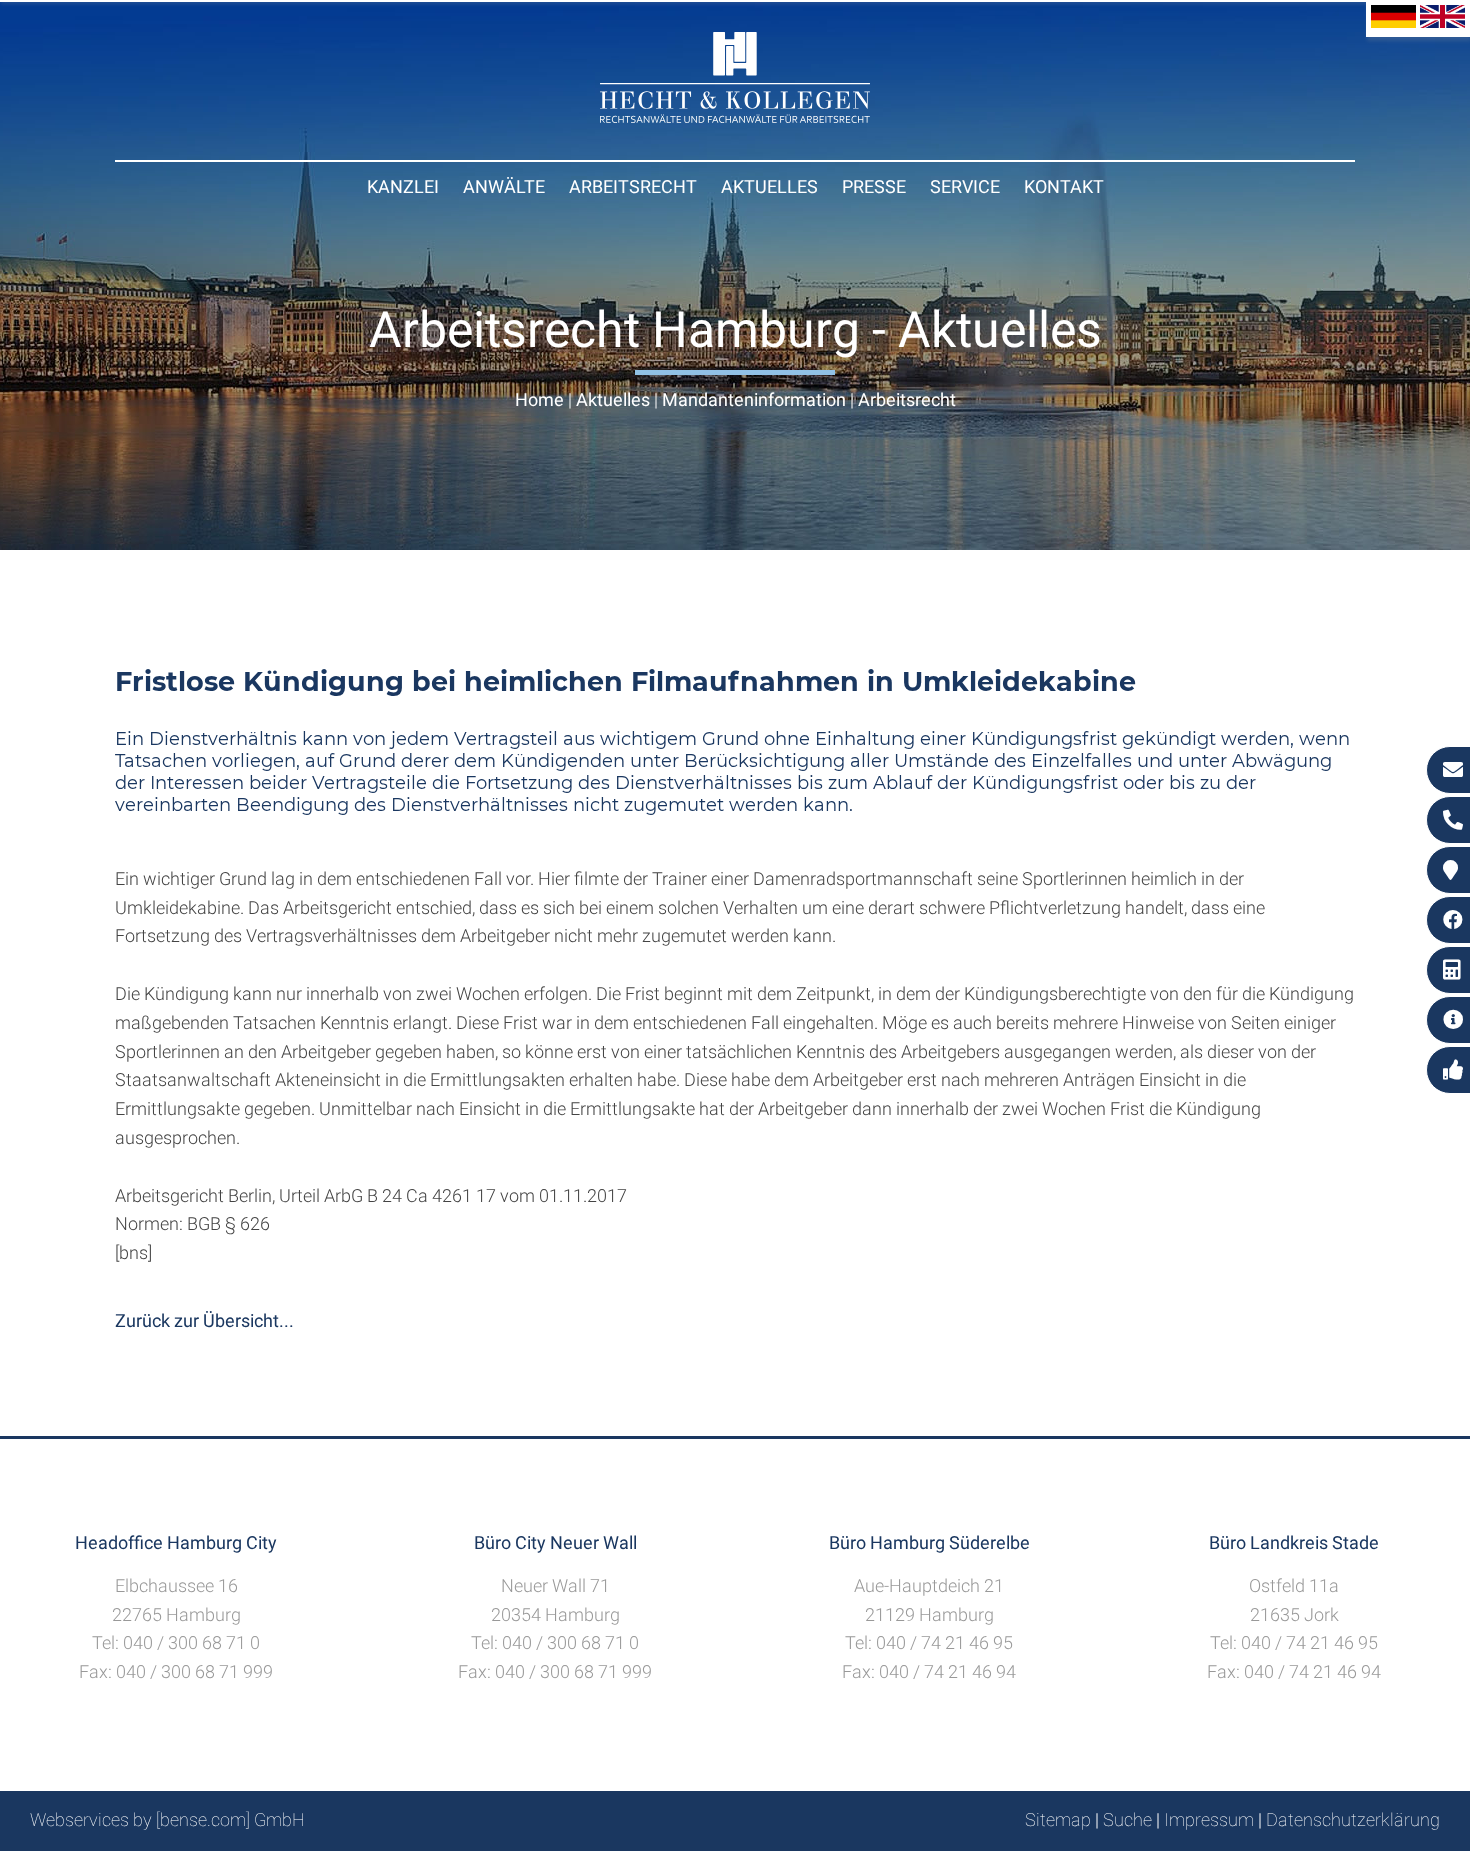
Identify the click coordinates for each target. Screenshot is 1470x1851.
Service (965, 186)
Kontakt (1064, 186)
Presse (874, 186)
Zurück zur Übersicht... (204, 1320)
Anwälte (504, 186)
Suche (1127, 1819)
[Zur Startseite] (735, 116)
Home (539, 399)
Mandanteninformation (754, 399)
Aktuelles (769, 186)
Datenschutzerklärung (1353, 1819)
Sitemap (1058, 1819)
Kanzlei (403, 186)
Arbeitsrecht (633, 186)
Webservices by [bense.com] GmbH (167, 1819)
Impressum (1209, 1819)
